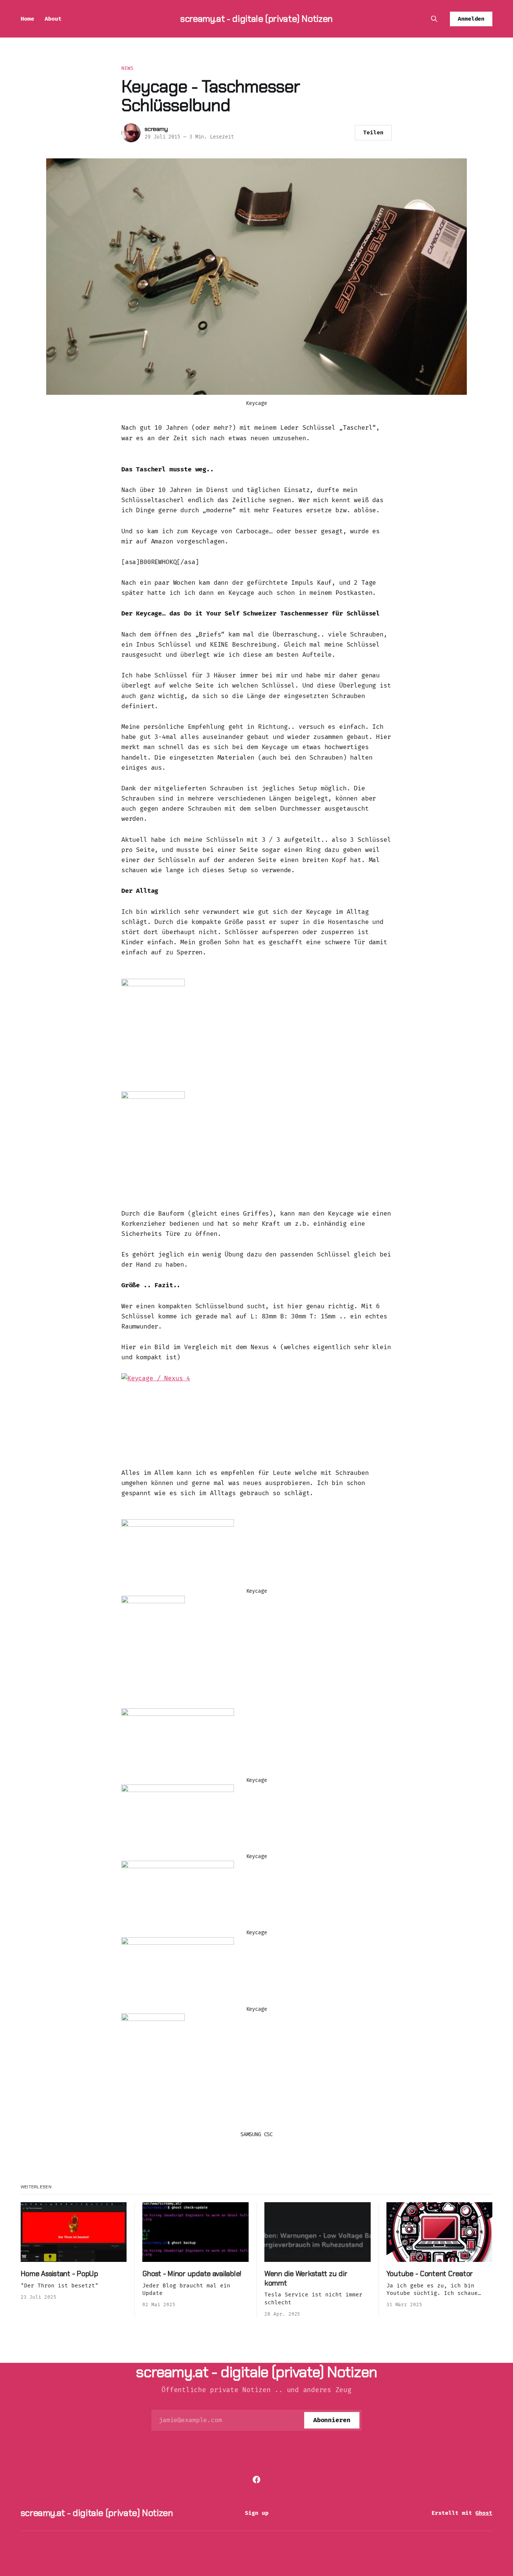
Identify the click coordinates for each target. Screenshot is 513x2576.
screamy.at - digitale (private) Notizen (256, 19)
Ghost (484, 2513)
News (127, 68)
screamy (156, 129)
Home (27, 19)
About (53, 19)
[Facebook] (256, 2480)
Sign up (257, 2513)
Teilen (373, 132)
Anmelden (471, 19)
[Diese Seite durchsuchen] (434, 19)
